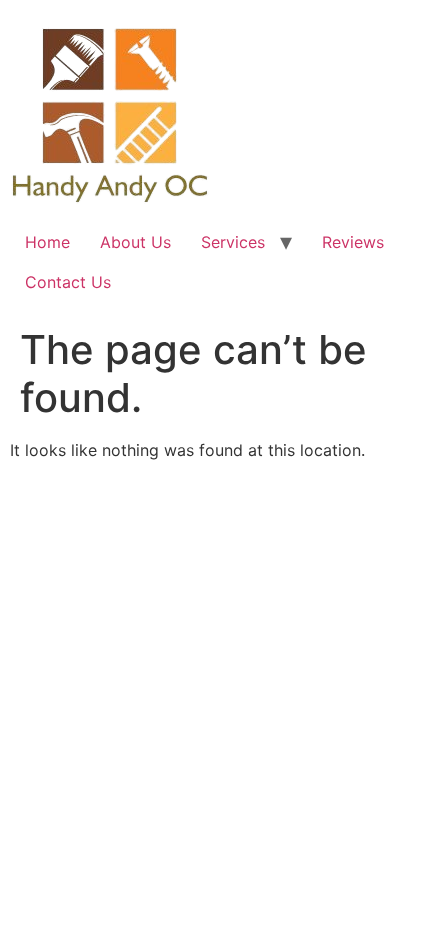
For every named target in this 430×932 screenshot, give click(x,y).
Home (47, 242)
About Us (135, 242)
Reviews (353, 242)
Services (233, 242)
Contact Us (68, 282)
